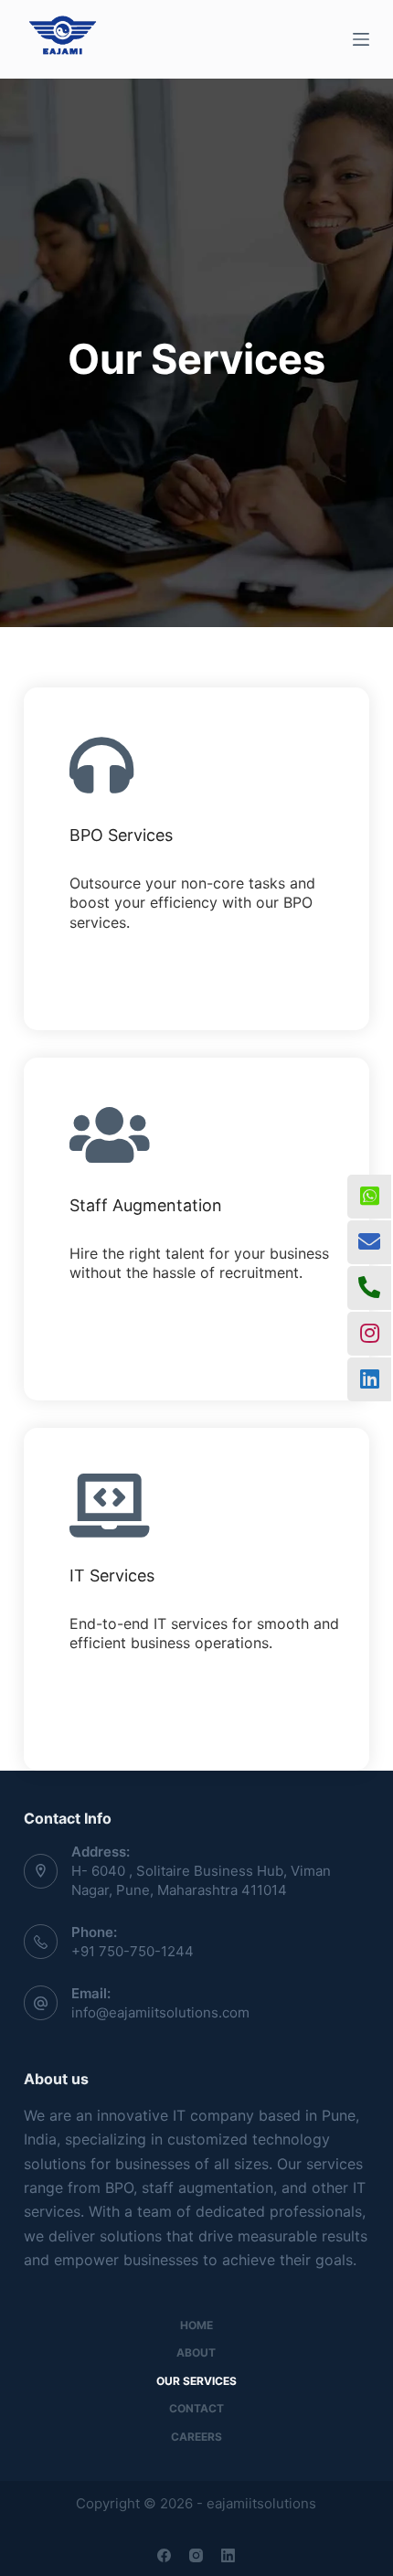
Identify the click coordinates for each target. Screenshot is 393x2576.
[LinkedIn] (228, 2555)
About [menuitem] (196, 2352)
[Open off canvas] (361, 39)
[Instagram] (196, 2555)
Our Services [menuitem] (196, 2381)
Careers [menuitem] (196, 2437)
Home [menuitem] (196, 2325)
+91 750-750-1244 (133, 1951)
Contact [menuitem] (196, 2408)
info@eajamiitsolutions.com (160, 2012)
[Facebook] (164, 2555)
